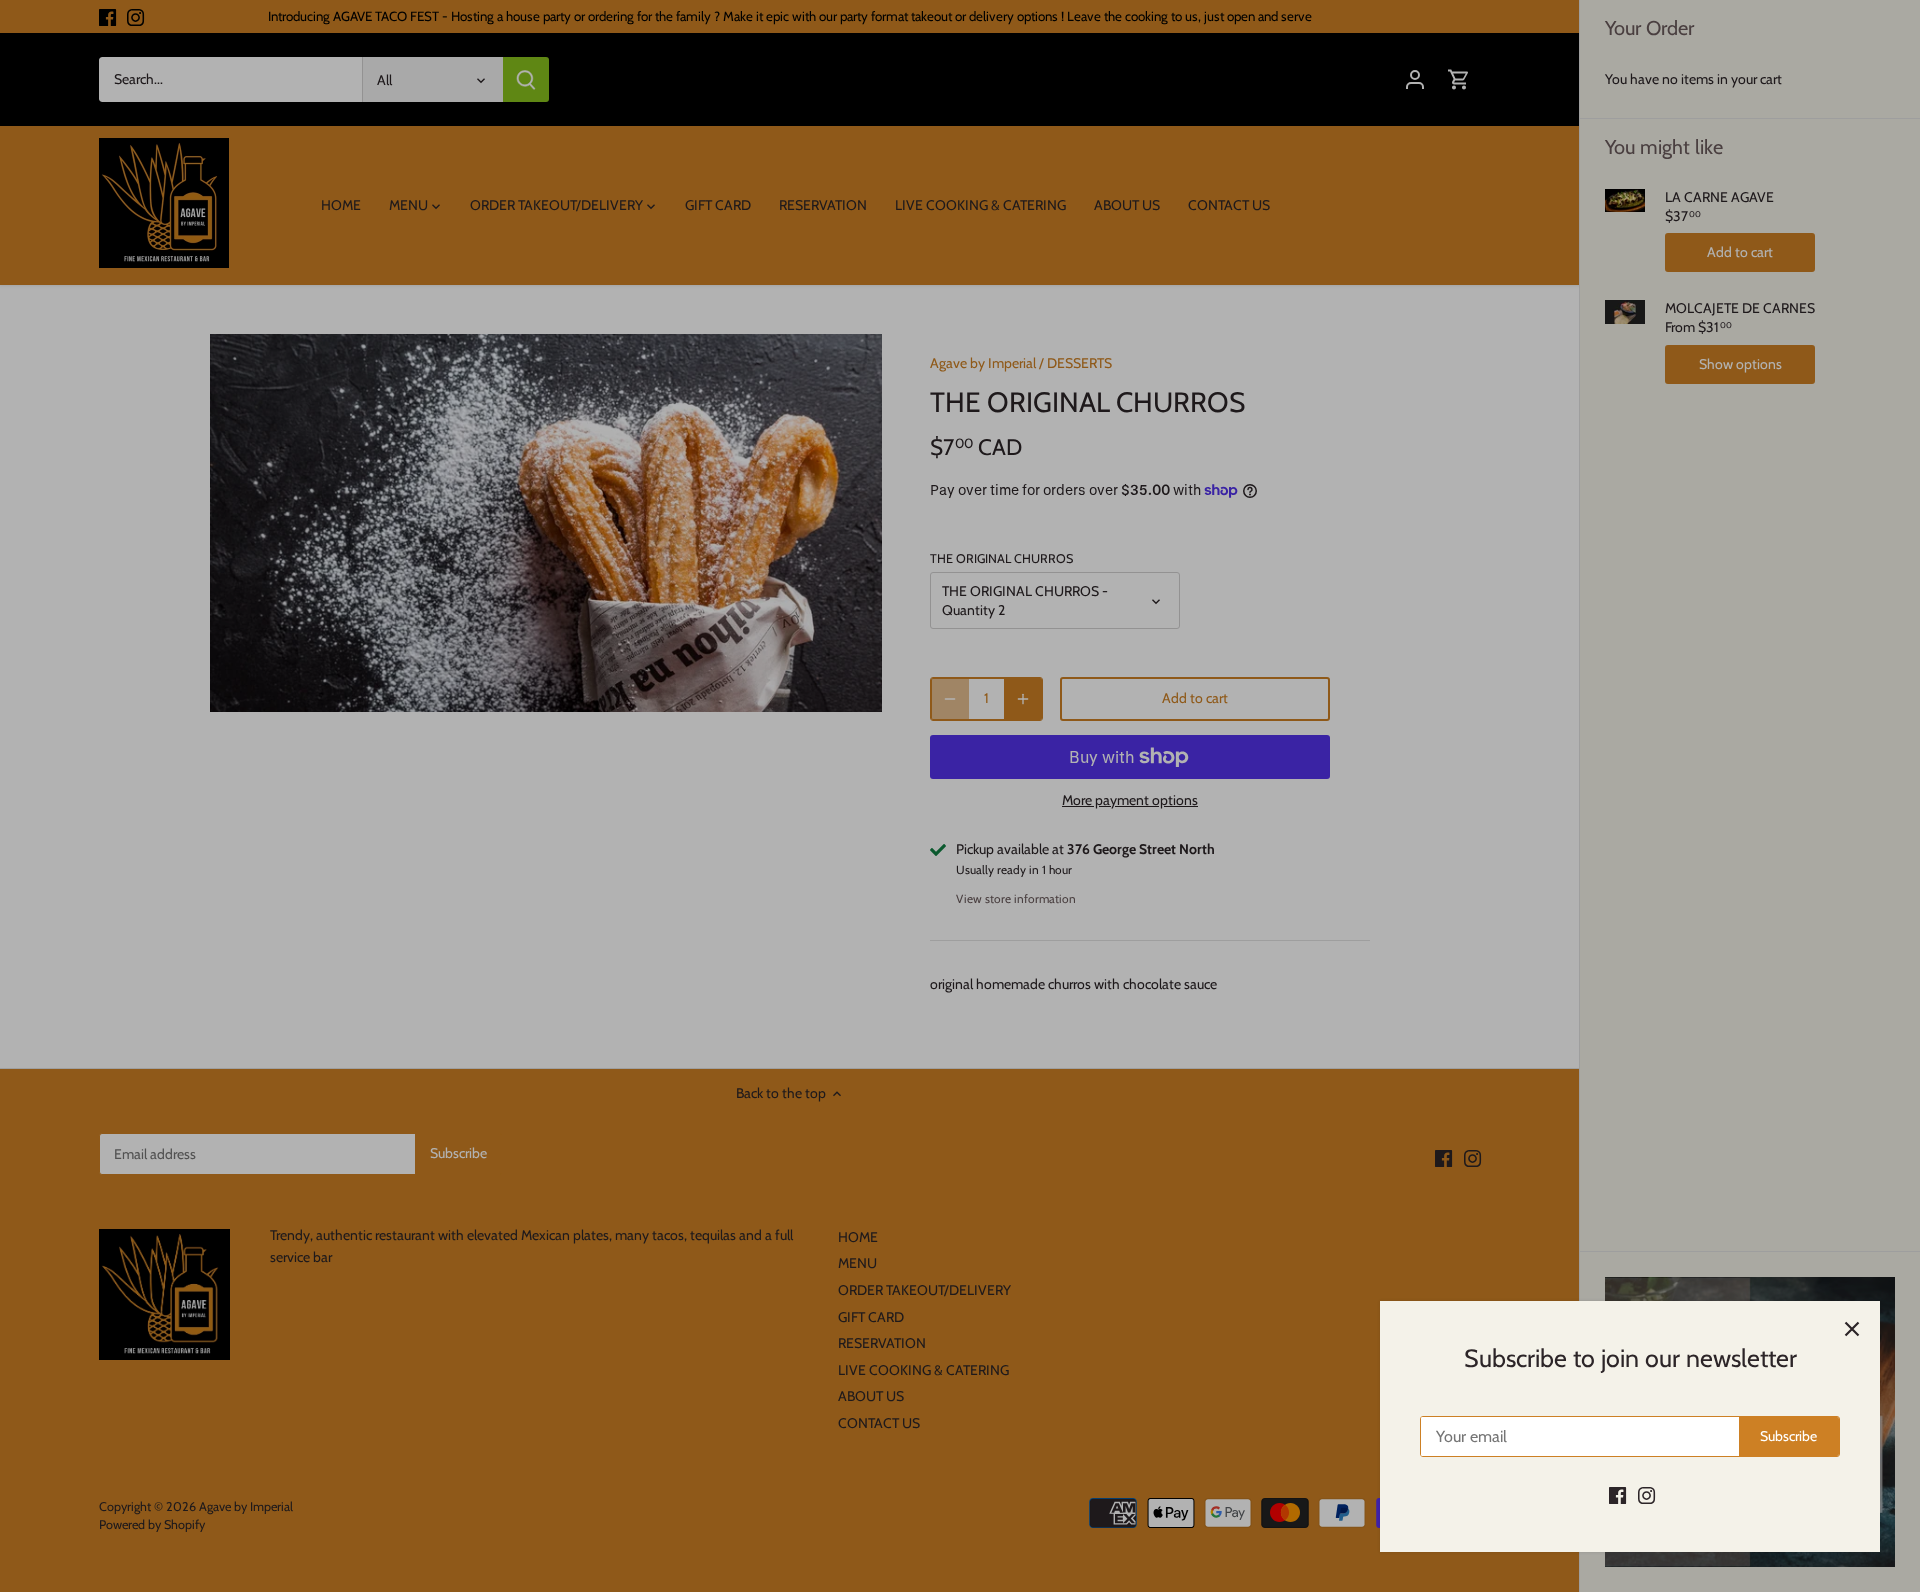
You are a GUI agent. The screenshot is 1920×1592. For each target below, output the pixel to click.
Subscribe (1788, 1436)
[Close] (1852, 1329)
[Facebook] (1617, 1495)
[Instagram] (1646, 1495)
